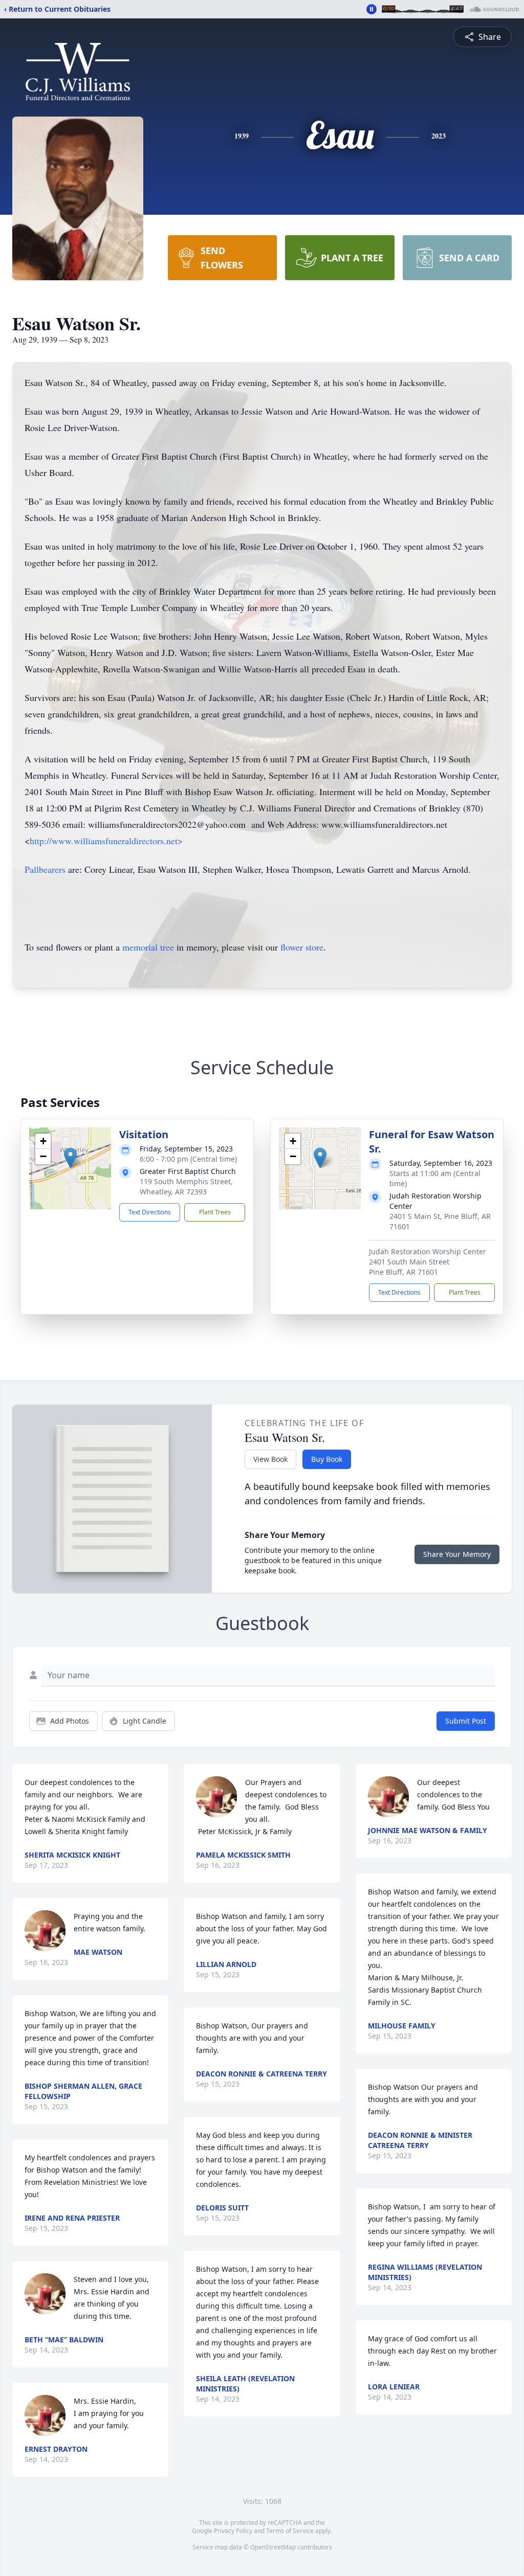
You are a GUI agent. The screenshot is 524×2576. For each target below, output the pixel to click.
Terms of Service (290, 2531)
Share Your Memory (457, 1554)
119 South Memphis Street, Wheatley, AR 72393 (186, 1187)
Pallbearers (45, 869)
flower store (302, 947)
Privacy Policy (233, 2531)
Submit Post (466, 1721)
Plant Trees (215, 1212)
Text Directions (150, 1212)
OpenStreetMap (273, 2547)
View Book (270, 1459)
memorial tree (148, 947)
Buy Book (327, 1459)
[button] (70, 1158)
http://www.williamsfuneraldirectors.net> (106, 841)
